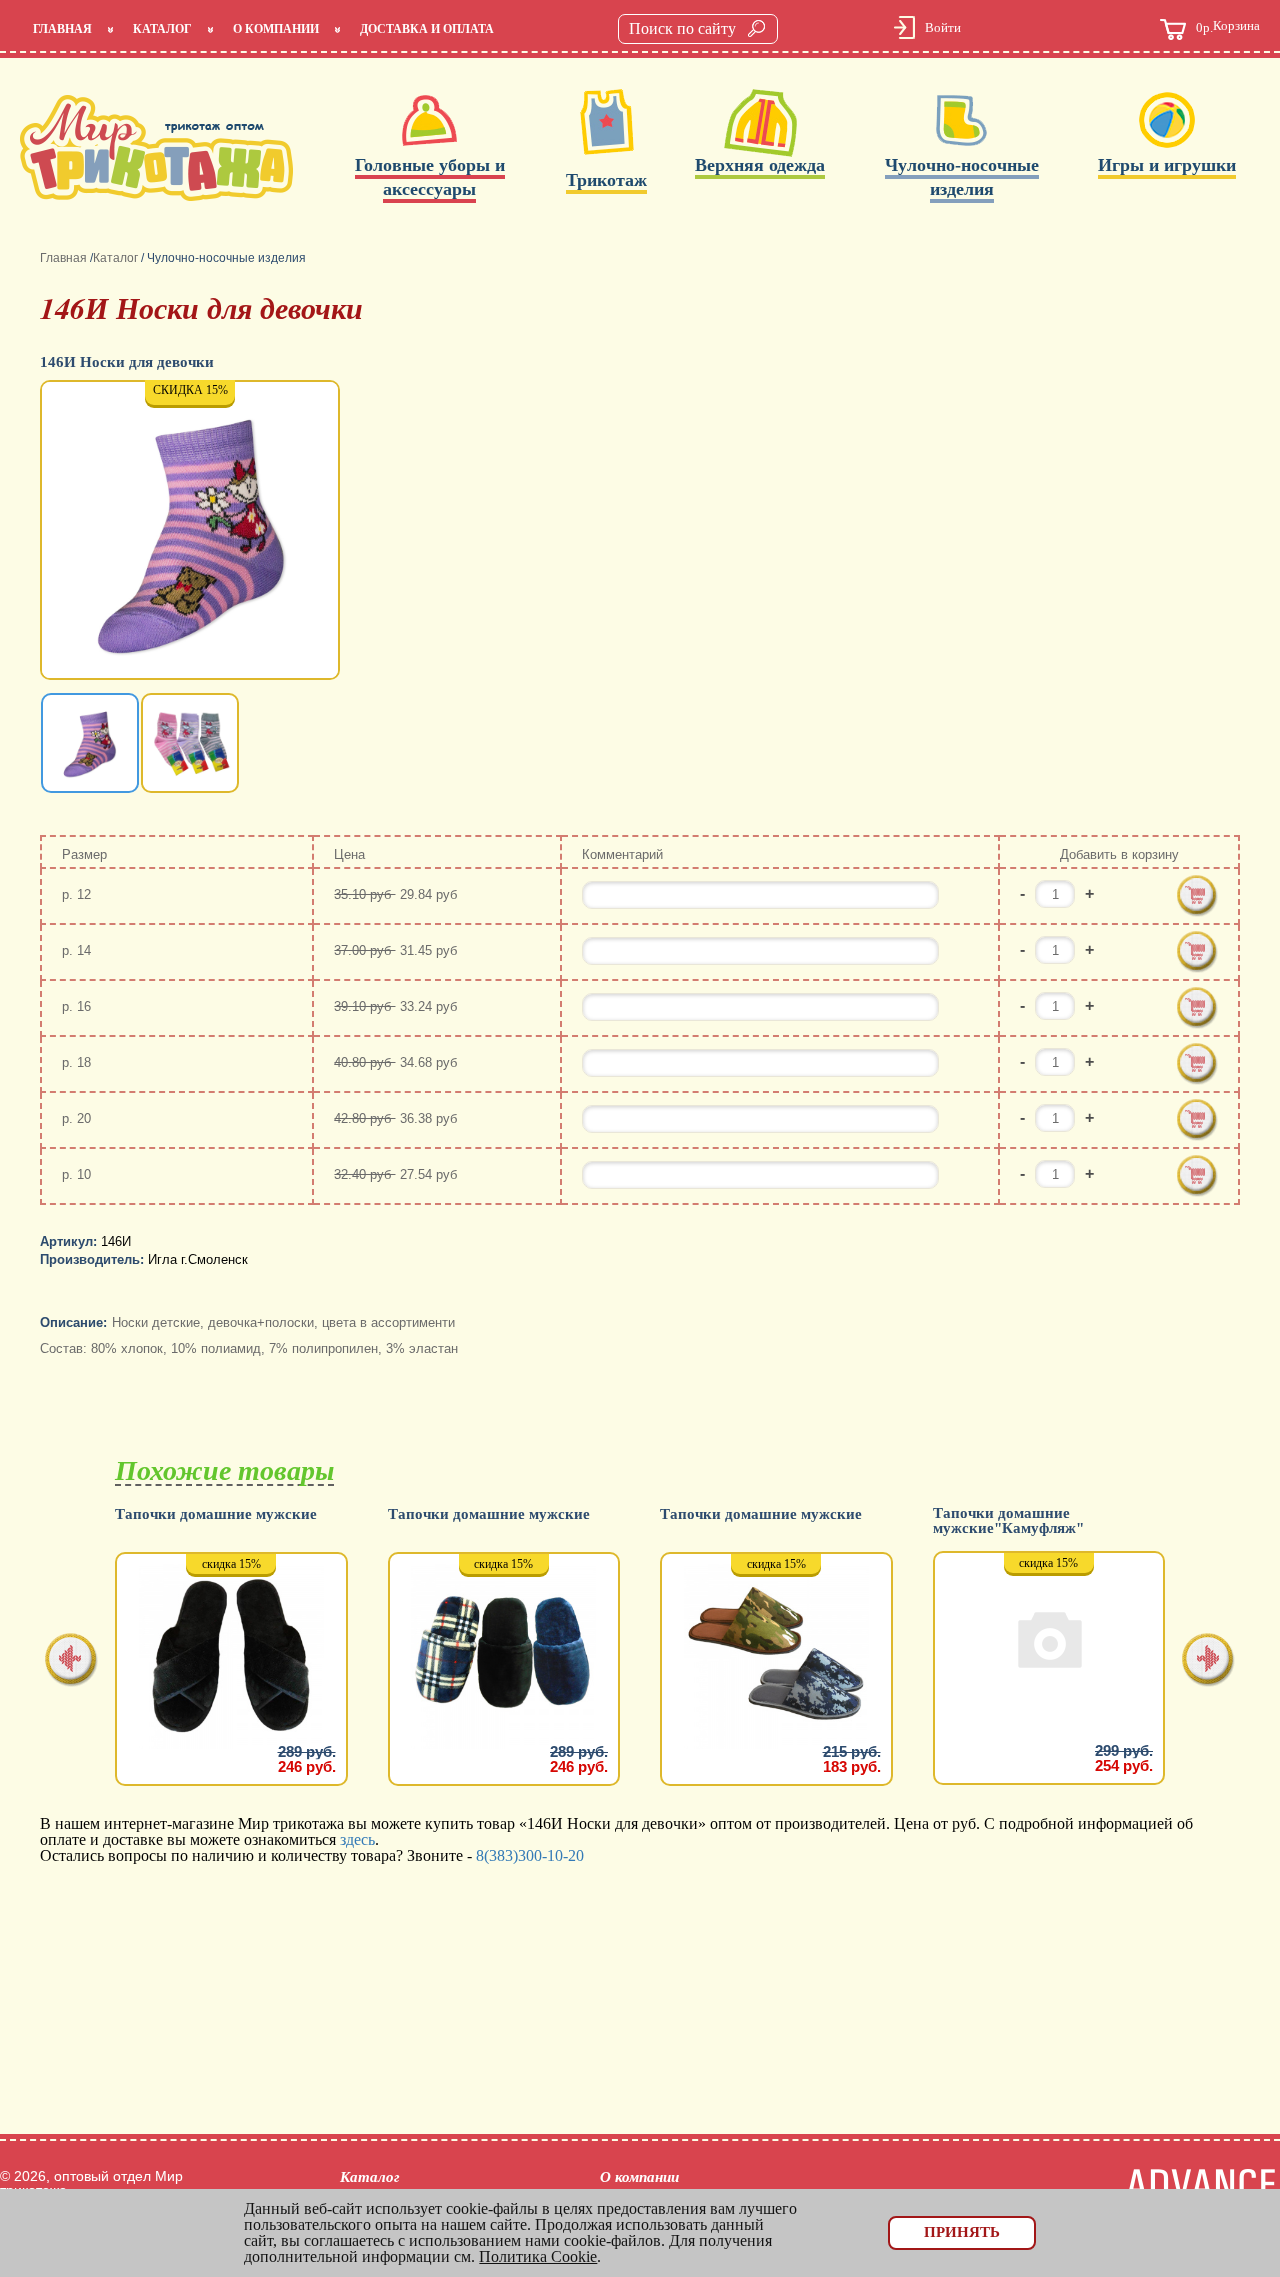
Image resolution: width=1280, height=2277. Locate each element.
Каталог (162, 29)
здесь (357, 1839)
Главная (62, 29)
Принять (962, 2232)
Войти (943, 27)
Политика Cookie (538, 2256)
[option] (192, 532)
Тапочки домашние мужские (216, 1514)
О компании (276, 29)
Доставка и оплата (427, 29)
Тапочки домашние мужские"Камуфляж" (1008, 1521)
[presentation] (71, 1661)
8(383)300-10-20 (530, 1855)
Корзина (1228, 27)
